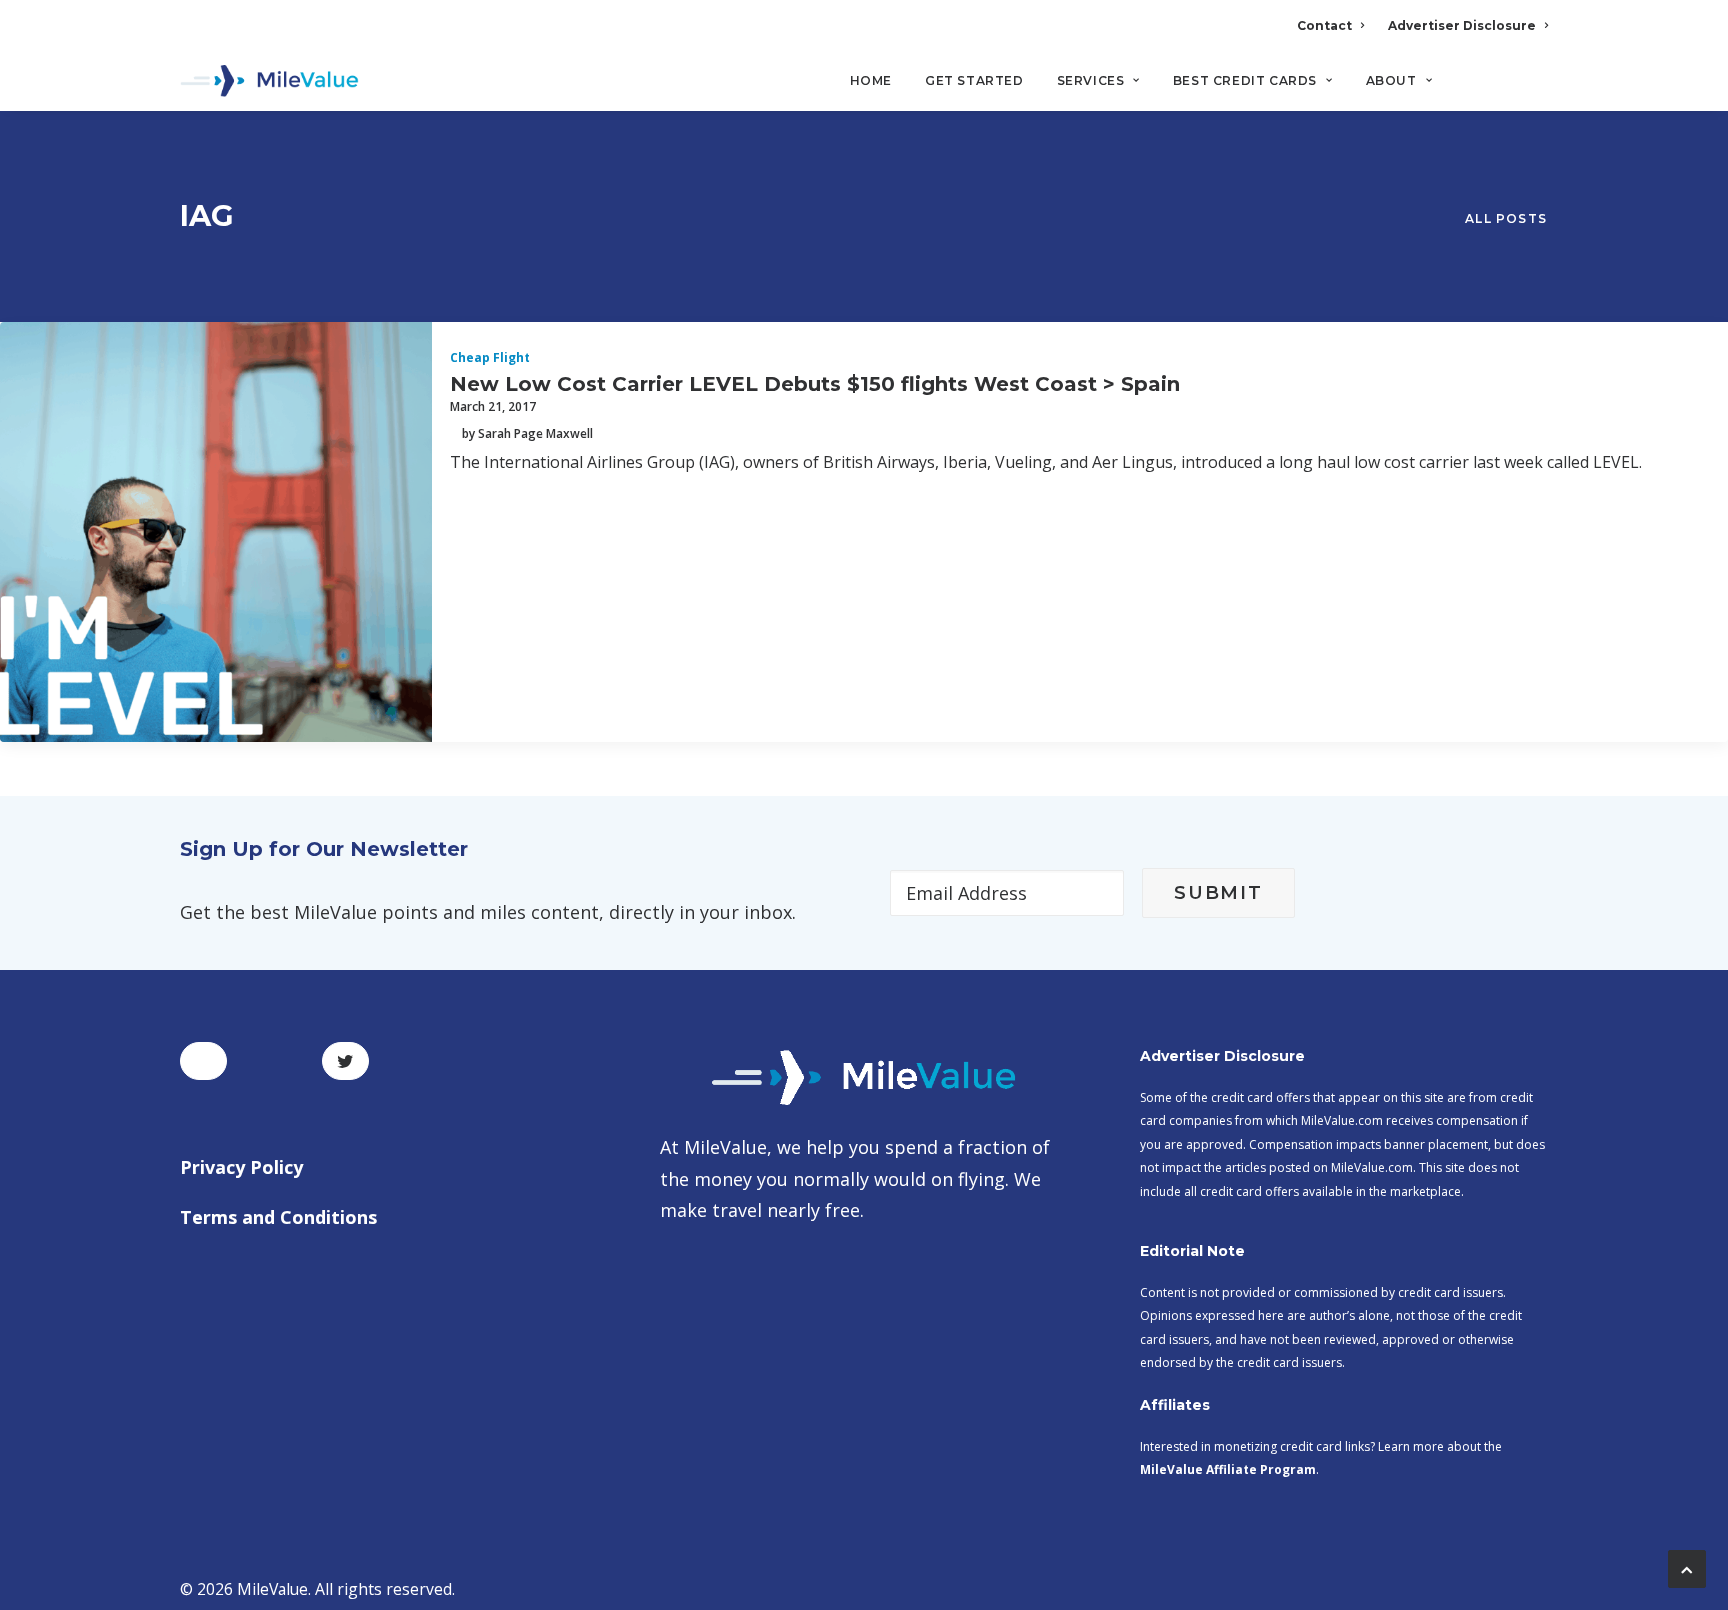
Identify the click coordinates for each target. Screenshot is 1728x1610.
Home (871, 80)
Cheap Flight (490, 357)
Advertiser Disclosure (1462, 25)
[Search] (1534, 89)
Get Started (974, 80)
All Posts (1506, 218)
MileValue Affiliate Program (1228, 1469)
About (1391, 80)
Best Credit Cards (1245, 80)
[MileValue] (269, 81)
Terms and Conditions (278, 1217)
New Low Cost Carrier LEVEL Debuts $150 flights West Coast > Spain (815, 384)
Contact (1324, 25)
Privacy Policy (241, 1167)
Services (1091, 80)
